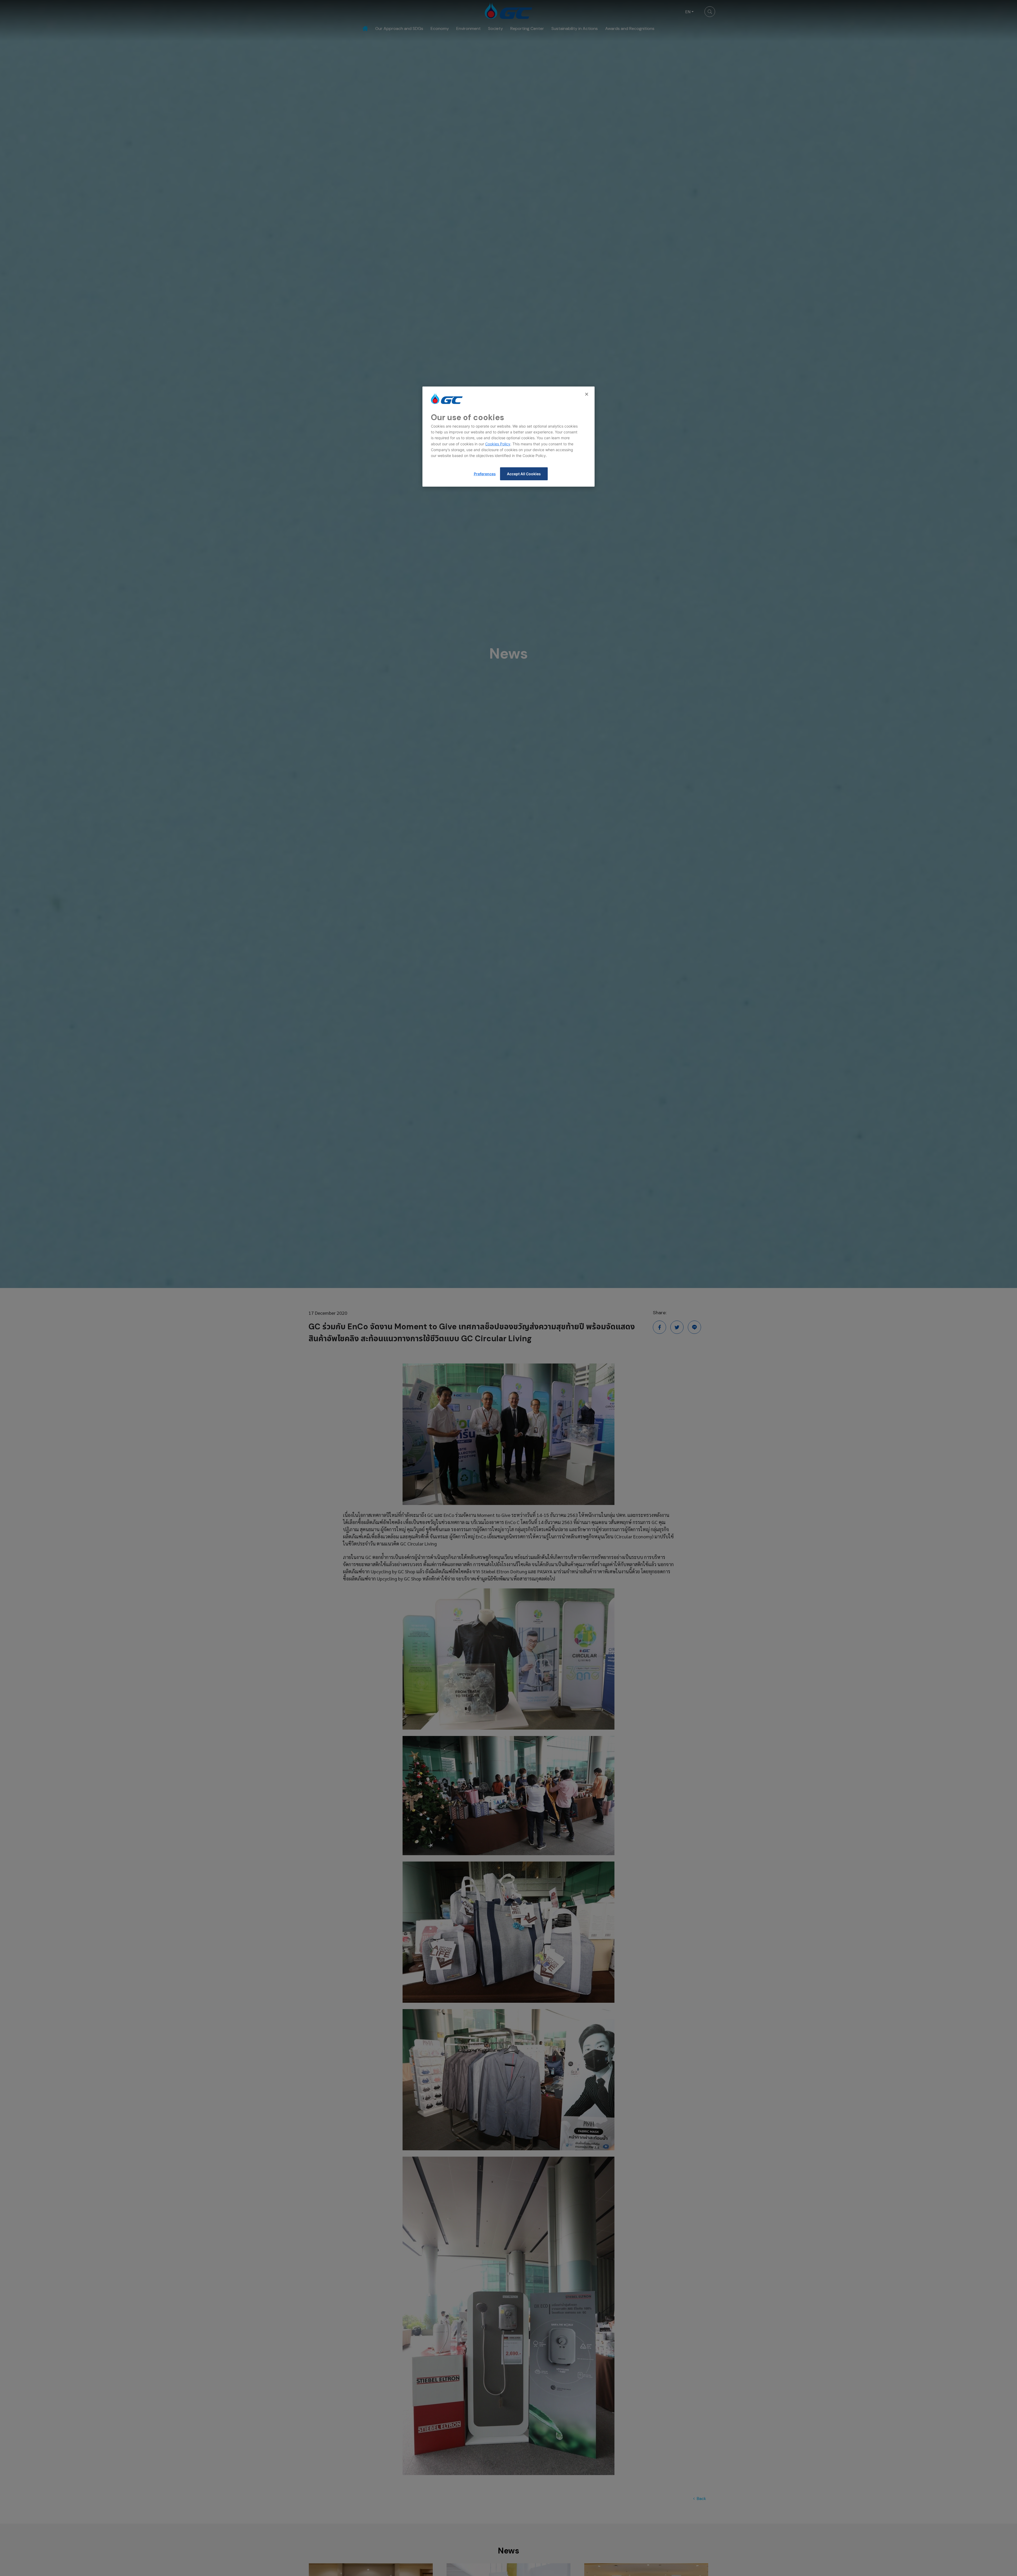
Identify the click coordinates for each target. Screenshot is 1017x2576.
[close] (587, 394)
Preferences (485, 474)
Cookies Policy (498, 444)
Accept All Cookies (524, 474)
